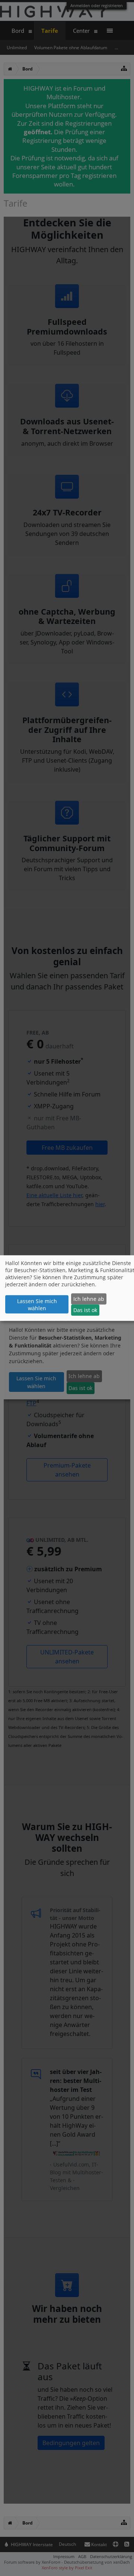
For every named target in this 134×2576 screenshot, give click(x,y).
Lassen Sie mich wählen (37, 1305)
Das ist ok (85, 1310)
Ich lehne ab (89, 1299)
